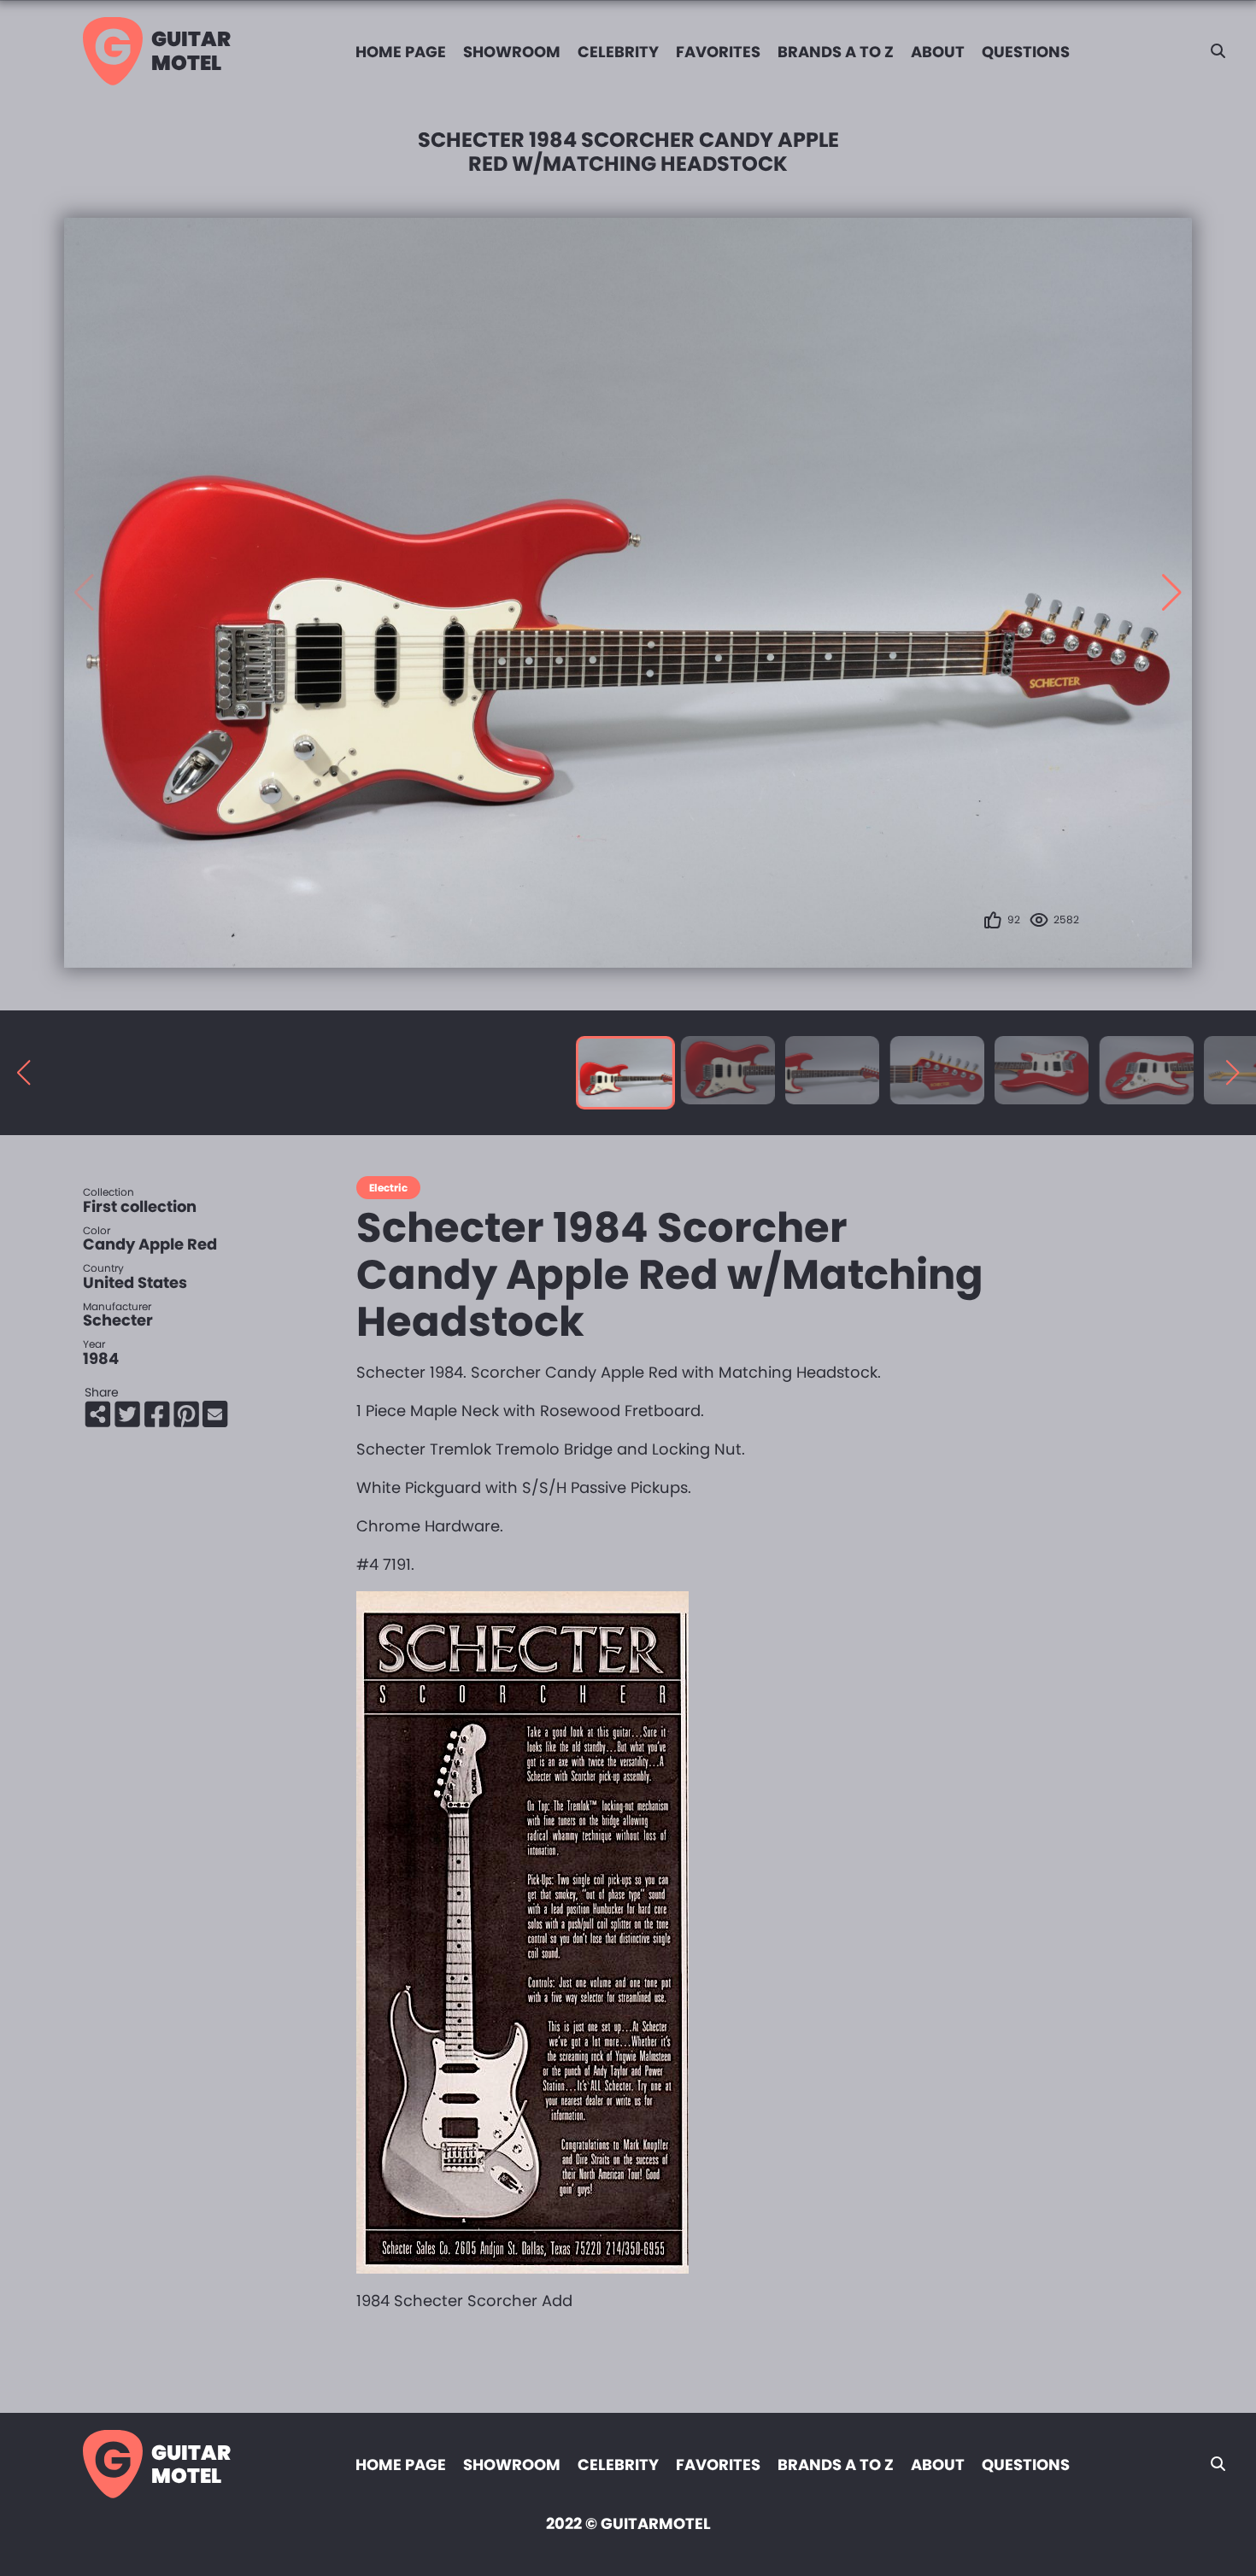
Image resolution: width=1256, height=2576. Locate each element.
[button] (1172, 593)
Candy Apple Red (150, 1244)
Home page (401, 52)
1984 (101, 1358)
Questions (1026, 52)
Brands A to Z (836, 52)
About (938, 52)
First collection (140, 1206)
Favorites (718, 52)
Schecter (118, 1320)
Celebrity (618, 52)
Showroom (512, 52)
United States (135, 1282)
